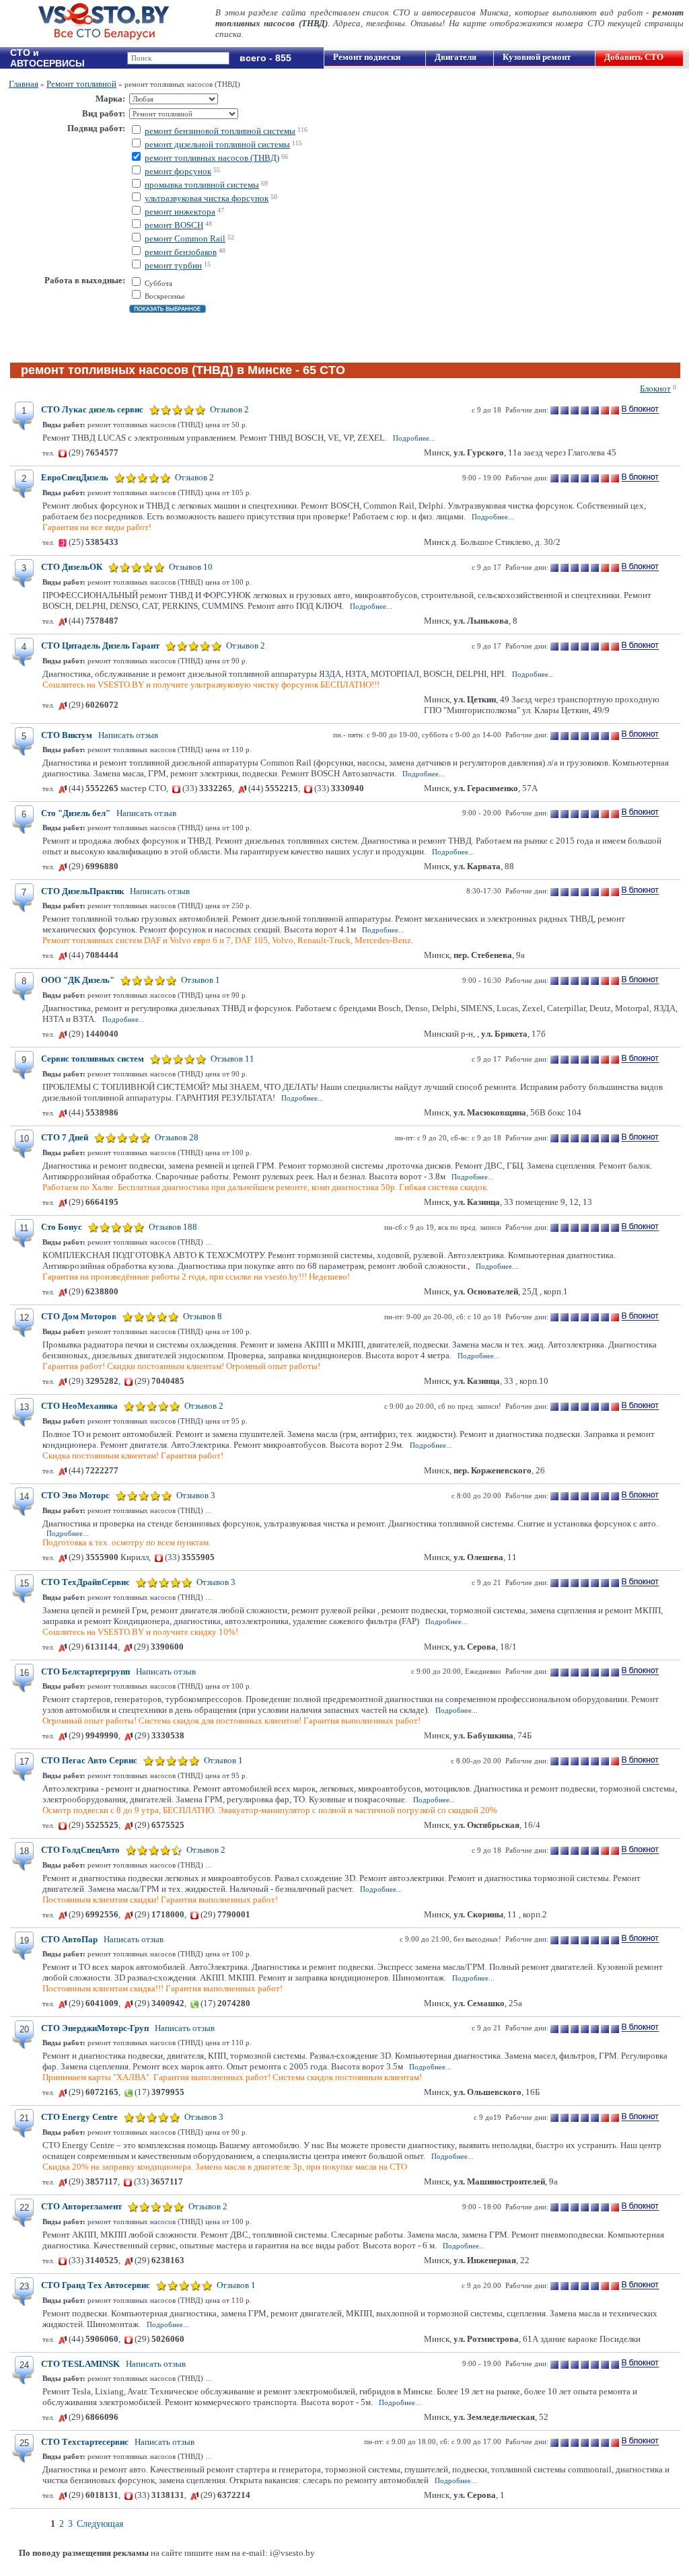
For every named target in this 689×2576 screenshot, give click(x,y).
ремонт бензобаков (181, 252)
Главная (24, 84)
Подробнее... (414, 438)
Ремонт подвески (367, 57)
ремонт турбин (173, 265)
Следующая (100, 2524)
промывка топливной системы (202, 185)
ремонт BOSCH (174, 225)
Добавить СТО (634, 57)
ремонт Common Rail (185, 238)
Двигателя (456, 57)
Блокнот (655, 389)
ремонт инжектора (180, 212)
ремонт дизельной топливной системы (217, 144)
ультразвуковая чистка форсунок (207, 198)
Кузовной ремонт (537, 57)
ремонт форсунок (178, 171)
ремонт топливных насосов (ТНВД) (212, 158)
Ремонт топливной (81, 84)
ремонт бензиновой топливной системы (220, 131)
